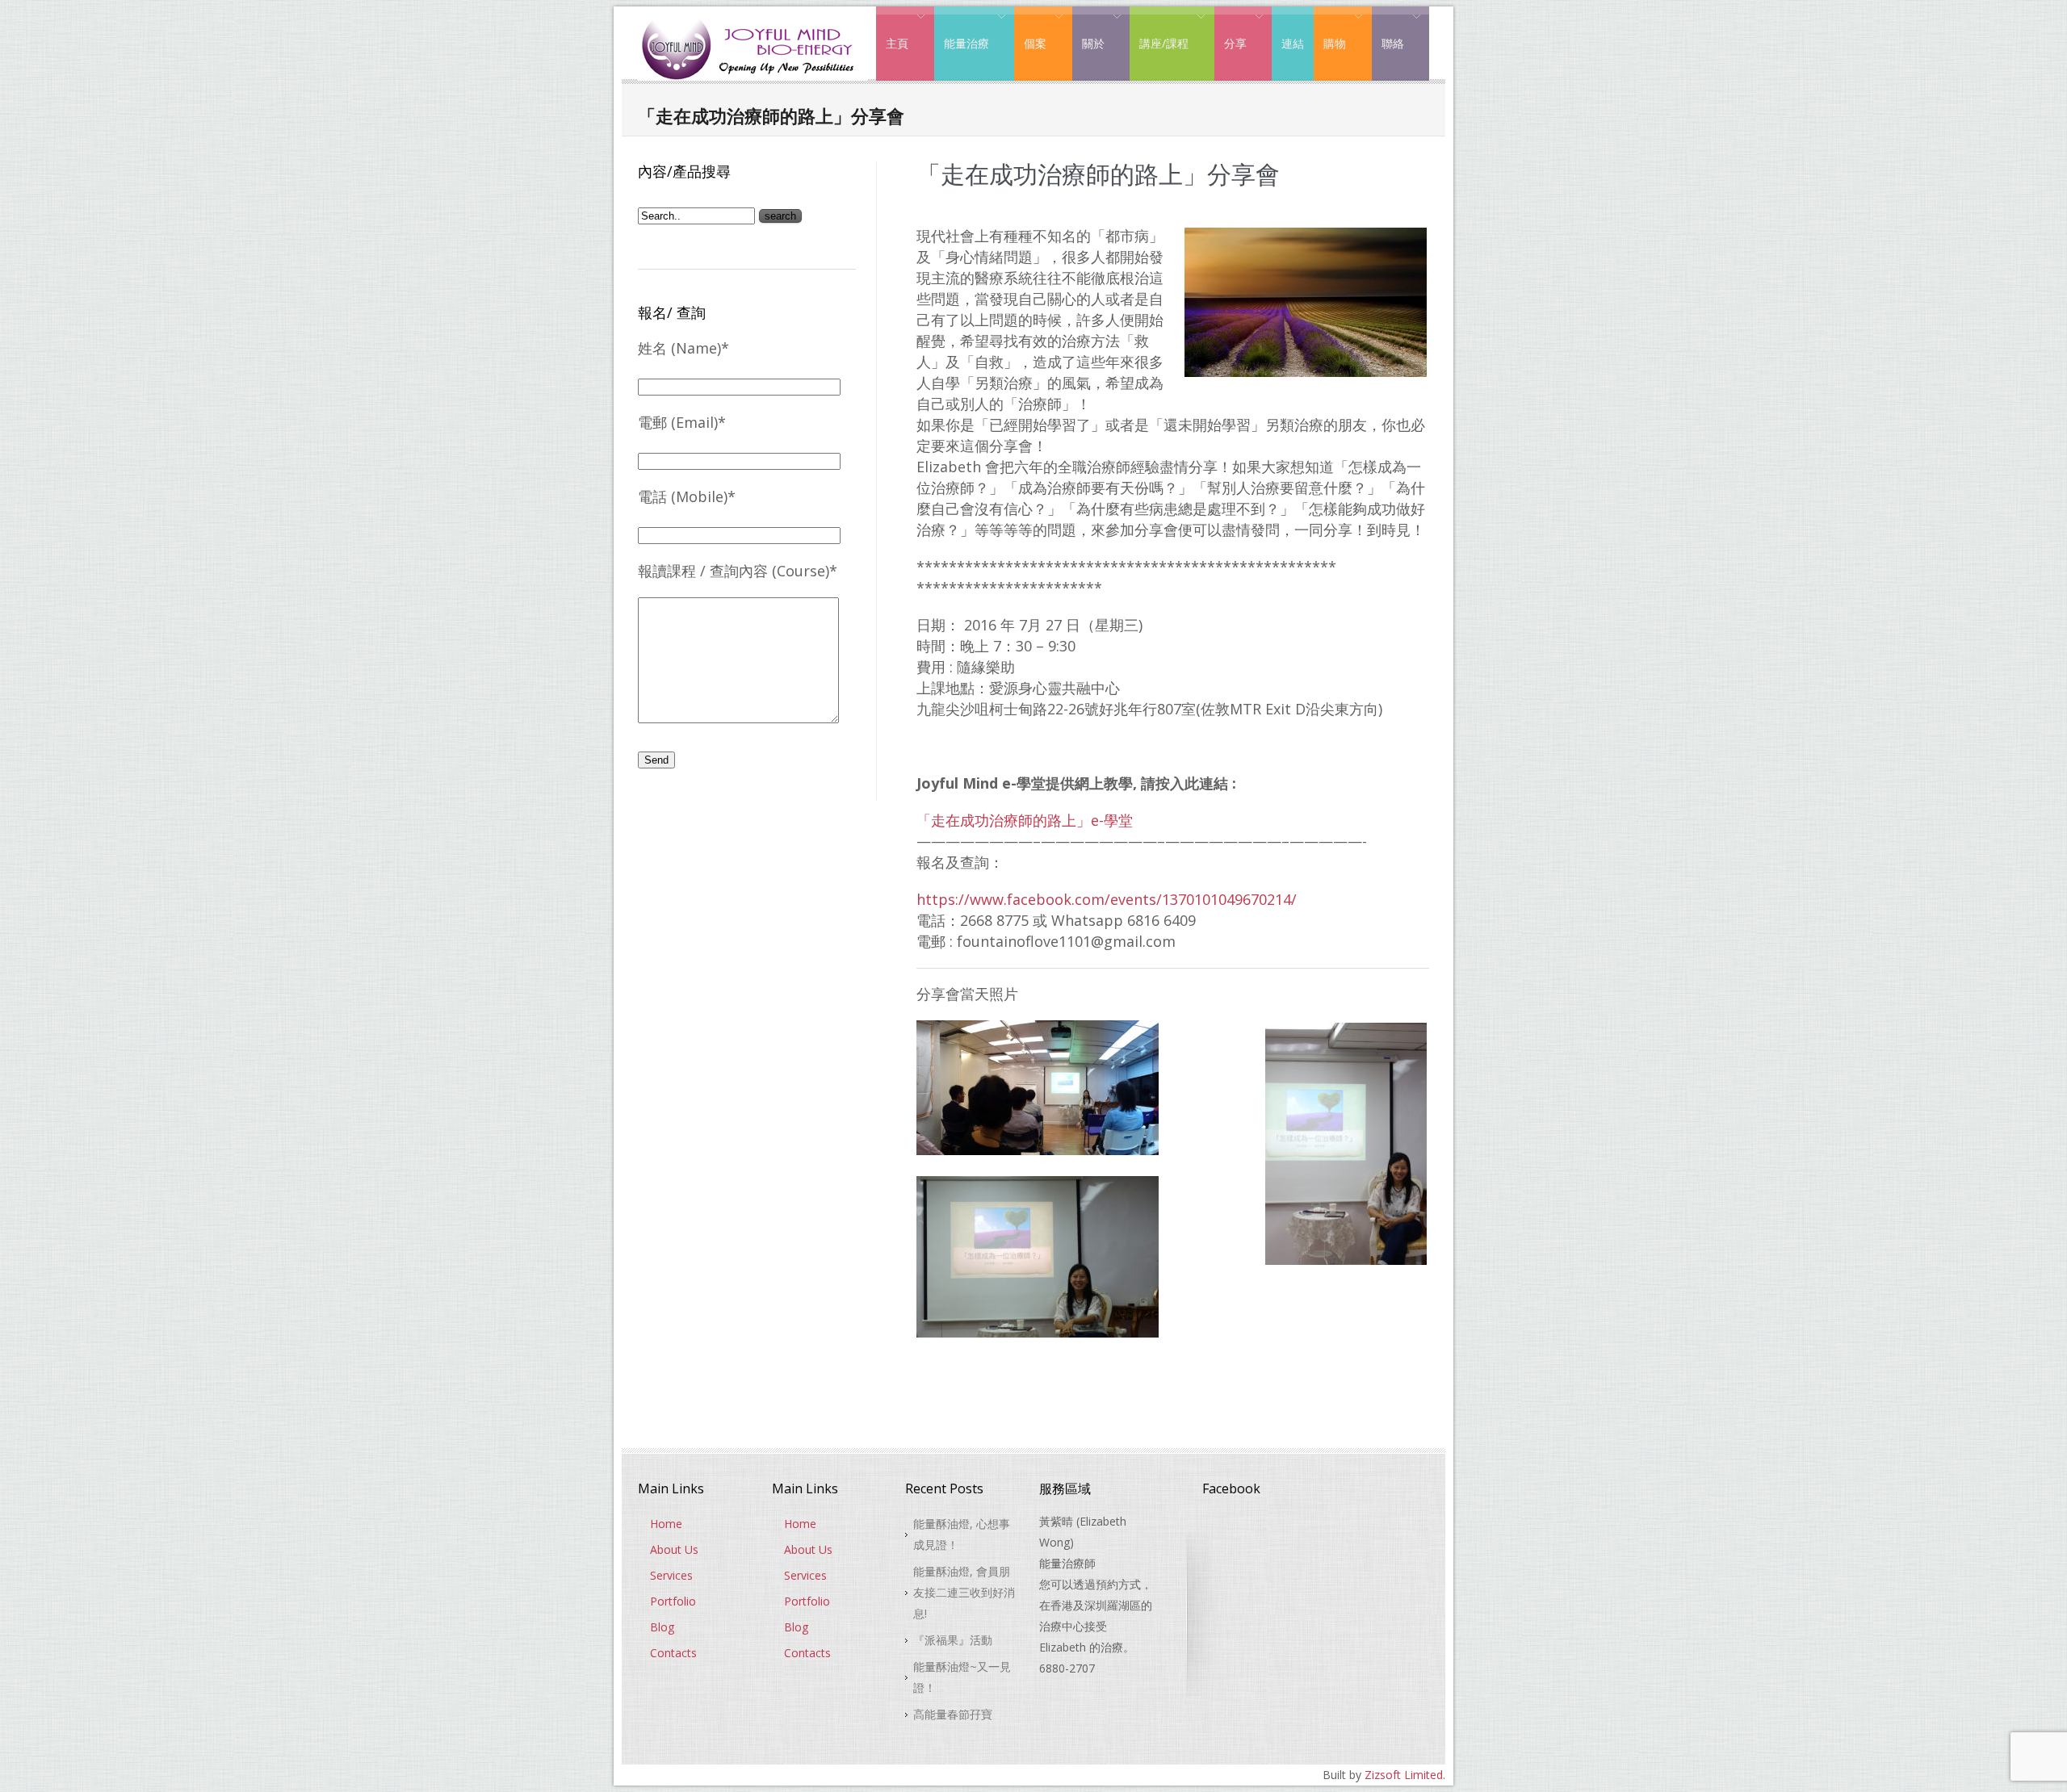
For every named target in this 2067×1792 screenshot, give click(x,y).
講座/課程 (1159, 31)
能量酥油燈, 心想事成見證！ (962, 1534)
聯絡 (1388, 31)
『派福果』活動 (953, 1640)
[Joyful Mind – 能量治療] (753, 20)
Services (671, 1575)
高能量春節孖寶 (953, 1714)
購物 (1330, 31)
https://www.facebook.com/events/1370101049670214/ (1107, 899)
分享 (1231, 31)
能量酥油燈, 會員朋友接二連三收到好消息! (964, 1592)
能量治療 (962, 31)
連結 (1293, 43)
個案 (1030, 31)
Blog (662, 1627)
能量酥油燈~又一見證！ (962, 1677)
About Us (674, 1549)
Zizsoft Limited (1404, 1775)
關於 (1088, 31)
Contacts (673, 1653)
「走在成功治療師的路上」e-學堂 (1025, 820)
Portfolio (673, 1601)
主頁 (892, 31)
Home (666, 1524)
